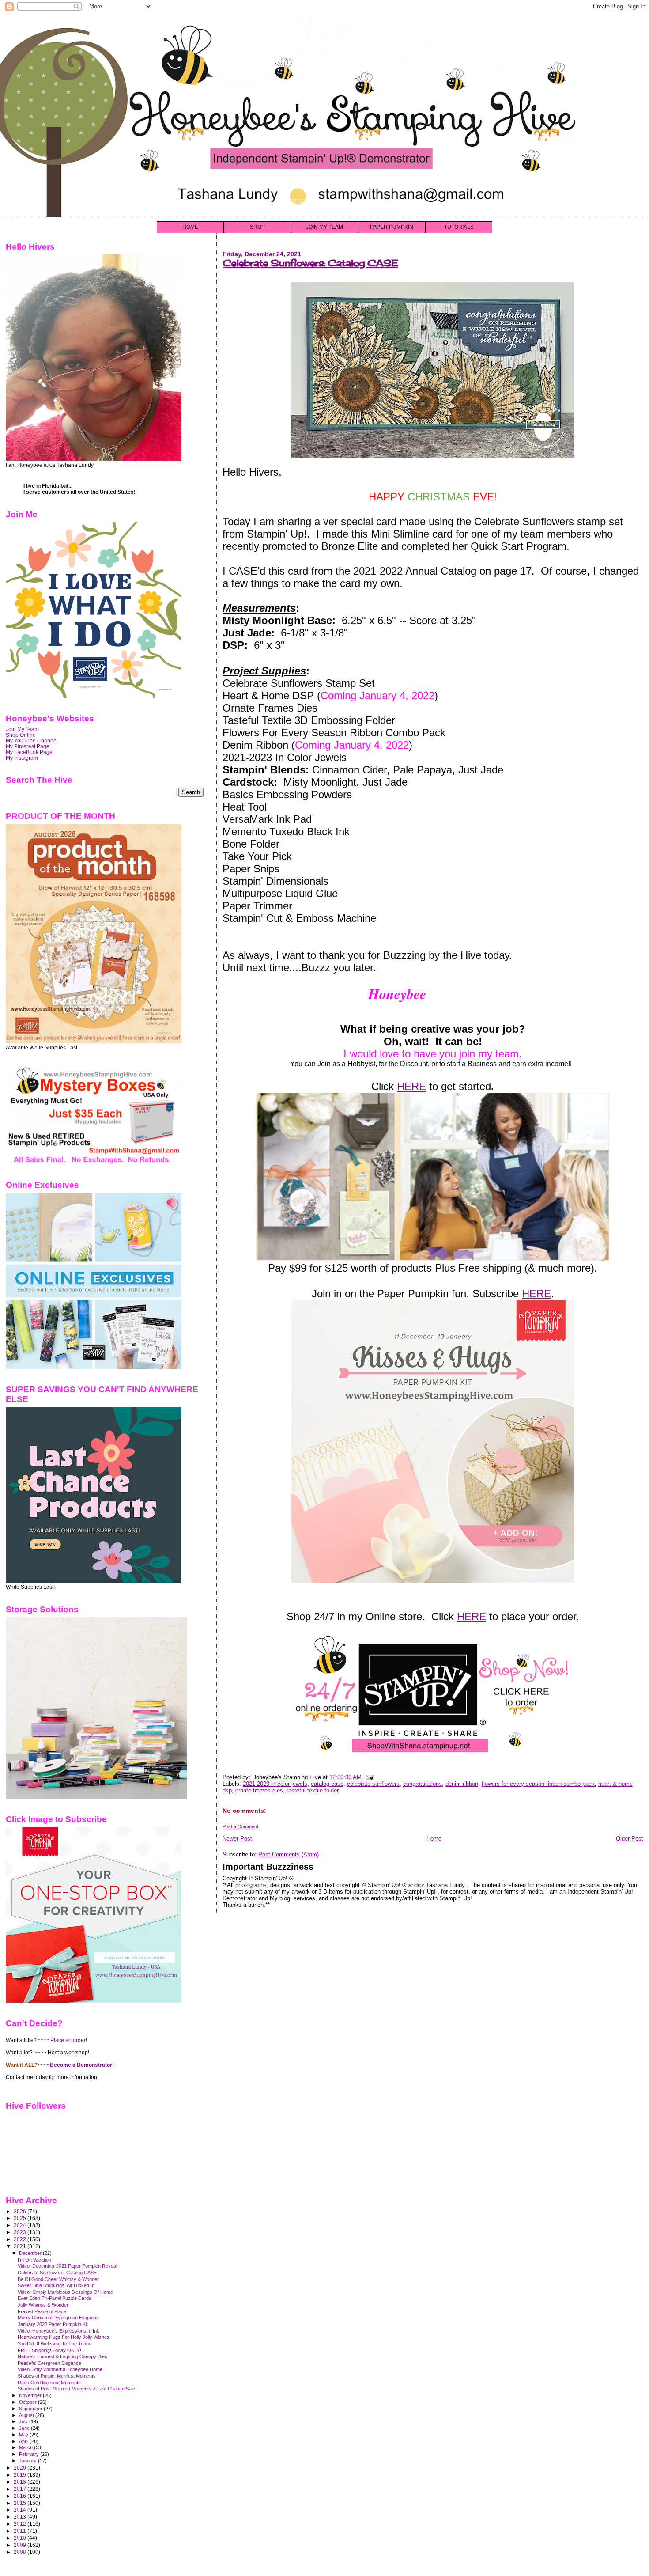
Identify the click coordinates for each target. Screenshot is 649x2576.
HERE (411, 1086)
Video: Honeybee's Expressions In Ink (58, 2331)
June (25, 2428)
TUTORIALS (459, 227)
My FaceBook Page (29, 752)
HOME (190, 227)
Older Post (630, 1839)
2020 (21, 2468)
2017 (21, 2489)
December (31, 2253)
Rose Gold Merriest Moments (49, 2383)
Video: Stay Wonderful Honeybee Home (60, 2369)
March (26, 2447)
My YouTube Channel (32, 741)
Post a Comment (240, 1826)
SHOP (257, 227)
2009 (21, 2545)
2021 (21, 2246)
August (27, 2415)
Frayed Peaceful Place (42, 2311)
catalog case (327, 1784)
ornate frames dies (259, 1790)
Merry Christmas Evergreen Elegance (58, 2318)
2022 (21, 2239)
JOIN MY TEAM (324, 227)
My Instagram (22, 758)
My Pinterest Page (28, 746)
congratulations (423, 1784)
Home (434, 1839)
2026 (21, 2211)
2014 (21, 2510)
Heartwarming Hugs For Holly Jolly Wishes (64, 2337)
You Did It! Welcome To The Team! (55, 2344)
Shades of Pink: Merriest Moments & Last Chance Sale (76, 2389)
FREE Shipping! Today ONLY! (49, 2350)
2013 (21, 2517)
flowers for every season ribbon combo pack (538, 1784)
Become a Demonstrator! (82, 2065)
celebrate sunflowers (373, 1784)
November (31, 2395)
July (24, 2421)
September (31, 2409)
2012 (21, 2524)
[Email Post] (369, 1777)
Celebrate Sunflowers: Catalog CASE (310, 263)
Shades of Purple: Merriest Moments (57, 2376)
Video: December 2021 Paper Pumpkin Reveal (67, 2266)
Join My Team (22, 729)
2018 (21, 2482)
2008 (21, 2552)
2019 (21, 2475)
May (24, 2435)
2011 (21, 2531)
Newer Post (237, 1839)
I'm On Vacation (34, 2260)
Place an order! (69, 2040)
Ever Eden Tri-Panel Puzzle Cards (55, 2298)
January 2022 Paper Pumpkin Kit (53, 2324)
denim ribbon (462, 1784)
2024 (21, 2225)
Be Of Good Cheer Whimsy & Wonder (58, 2279)
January (28, 2461)
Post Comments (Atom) (289, 1854)
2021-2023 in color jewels (275, 1784)
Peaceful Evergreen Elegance (49, 2363)
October (28, 2402)
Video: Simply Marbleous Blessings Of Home (65, 2292)
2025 (21, 2218)
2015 (21, 2503)
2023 (21, 2232)
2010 (21, 2538)
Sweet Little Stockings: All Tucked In (56, 2285)
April (24, 2441)
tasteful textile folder (313, 1790)
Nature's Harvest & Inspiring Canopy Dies (62, 2356)
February (30, 2454)
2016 (21, 2496)
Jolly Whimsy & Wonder (43, 2305)
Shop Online (21, 735)
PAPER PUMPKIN (392, 227)
